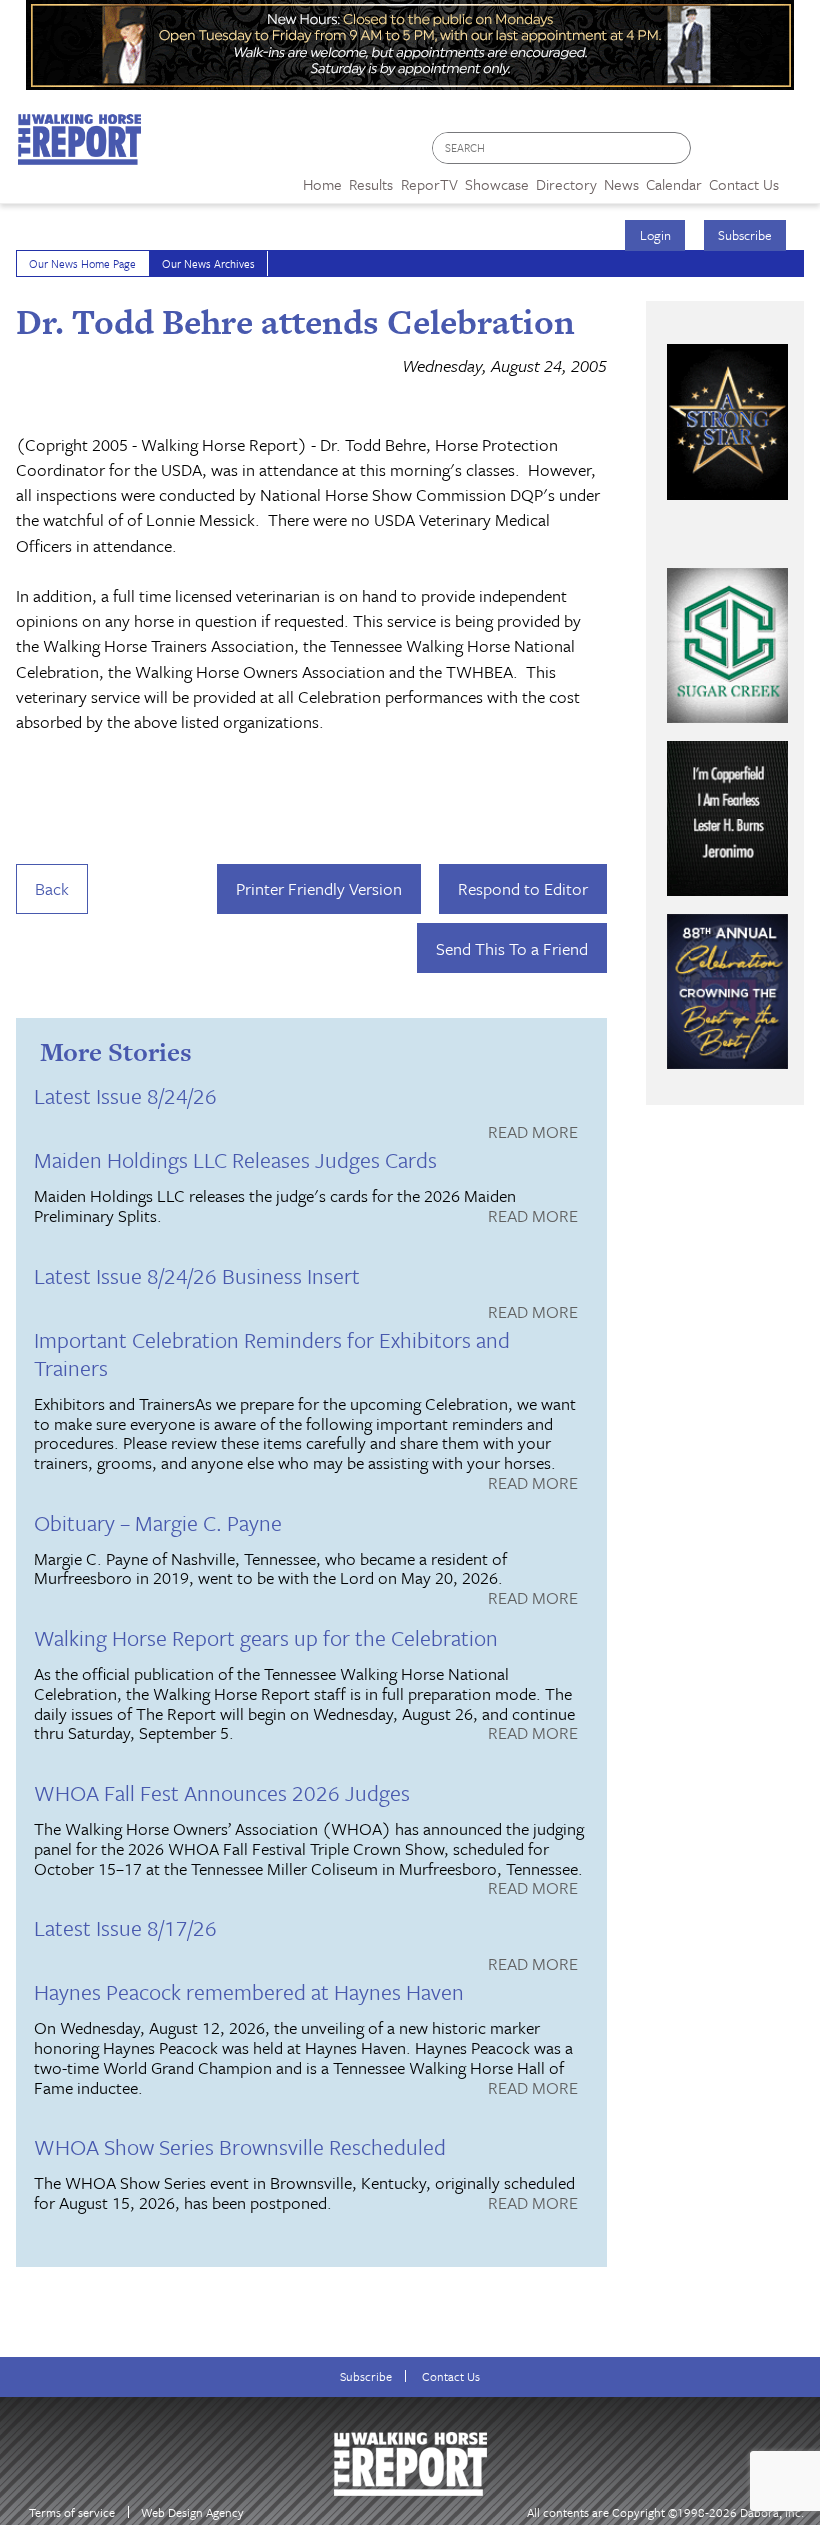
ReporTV (429, 184)
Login (655, 235)
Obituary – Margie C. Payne (158, 1522)
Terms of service (72, 2512)
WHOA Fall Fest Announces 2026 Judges (222, 1792)
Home (322, 184)
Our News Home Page (82, 263)
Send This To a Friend (512, 948)
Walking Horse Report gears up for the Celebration (266, 1637)
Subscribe (745, 235)
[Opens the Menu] (799, 177)
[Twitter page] (754, 153)
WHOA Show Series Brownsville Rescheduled (240, 2146)
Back (52, 888)
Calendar (674, 184)
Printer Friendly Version (319, 888)
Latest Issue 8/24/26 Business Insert (197, 1275)
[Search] (677, 148)
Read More (533, 1133)
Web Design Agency (192, 2512)
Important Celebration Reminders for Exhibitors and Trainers (272, 1353)
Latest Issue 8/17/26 (125, 1927)
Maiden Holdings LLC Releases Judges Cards (235, 1159)
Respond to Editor (523, 888)
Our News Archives (208, 263)
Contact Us (451, 2376)
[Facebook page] (716, 153)
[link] (322, 179)
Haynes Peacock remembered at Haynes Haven (249, 1991)
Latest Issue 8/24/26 (125, 1095)
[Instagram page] (792, 153)
